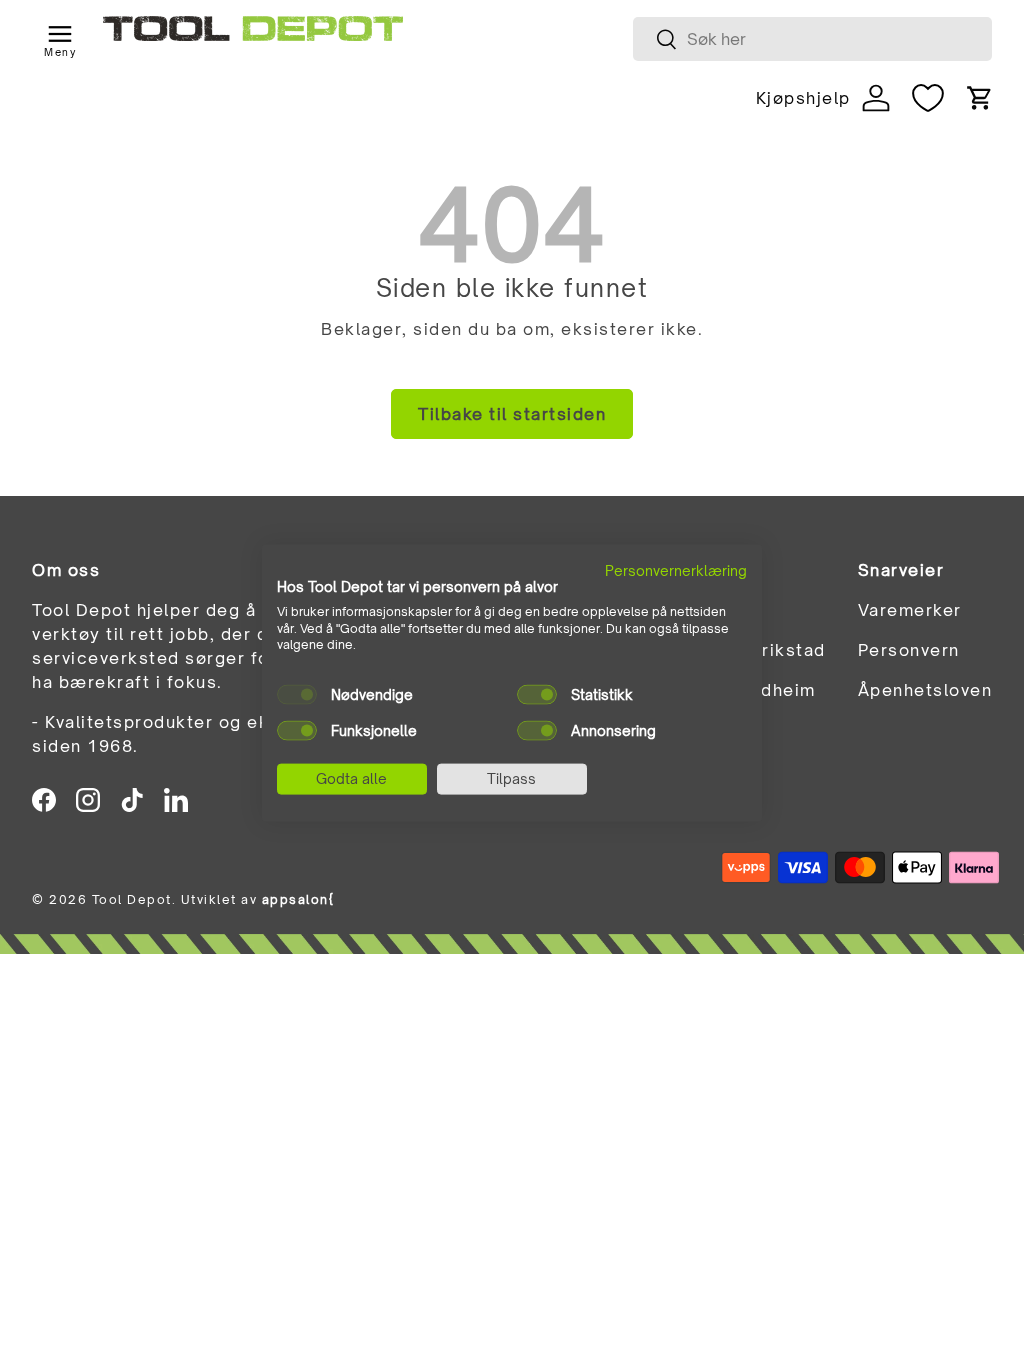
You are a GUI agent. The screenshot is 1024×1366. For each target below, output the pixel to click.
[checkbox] (297, 695)
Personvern (909, 650)
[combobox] (812, 39)
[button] (980, 98)
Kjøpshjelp (803, 98)
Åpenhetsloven (925, 690)
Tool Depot (132, 899)
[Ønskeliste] (928, 98)
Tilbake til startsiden (512, 414)
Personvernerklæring (676, 570)
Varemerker (910, 610)
